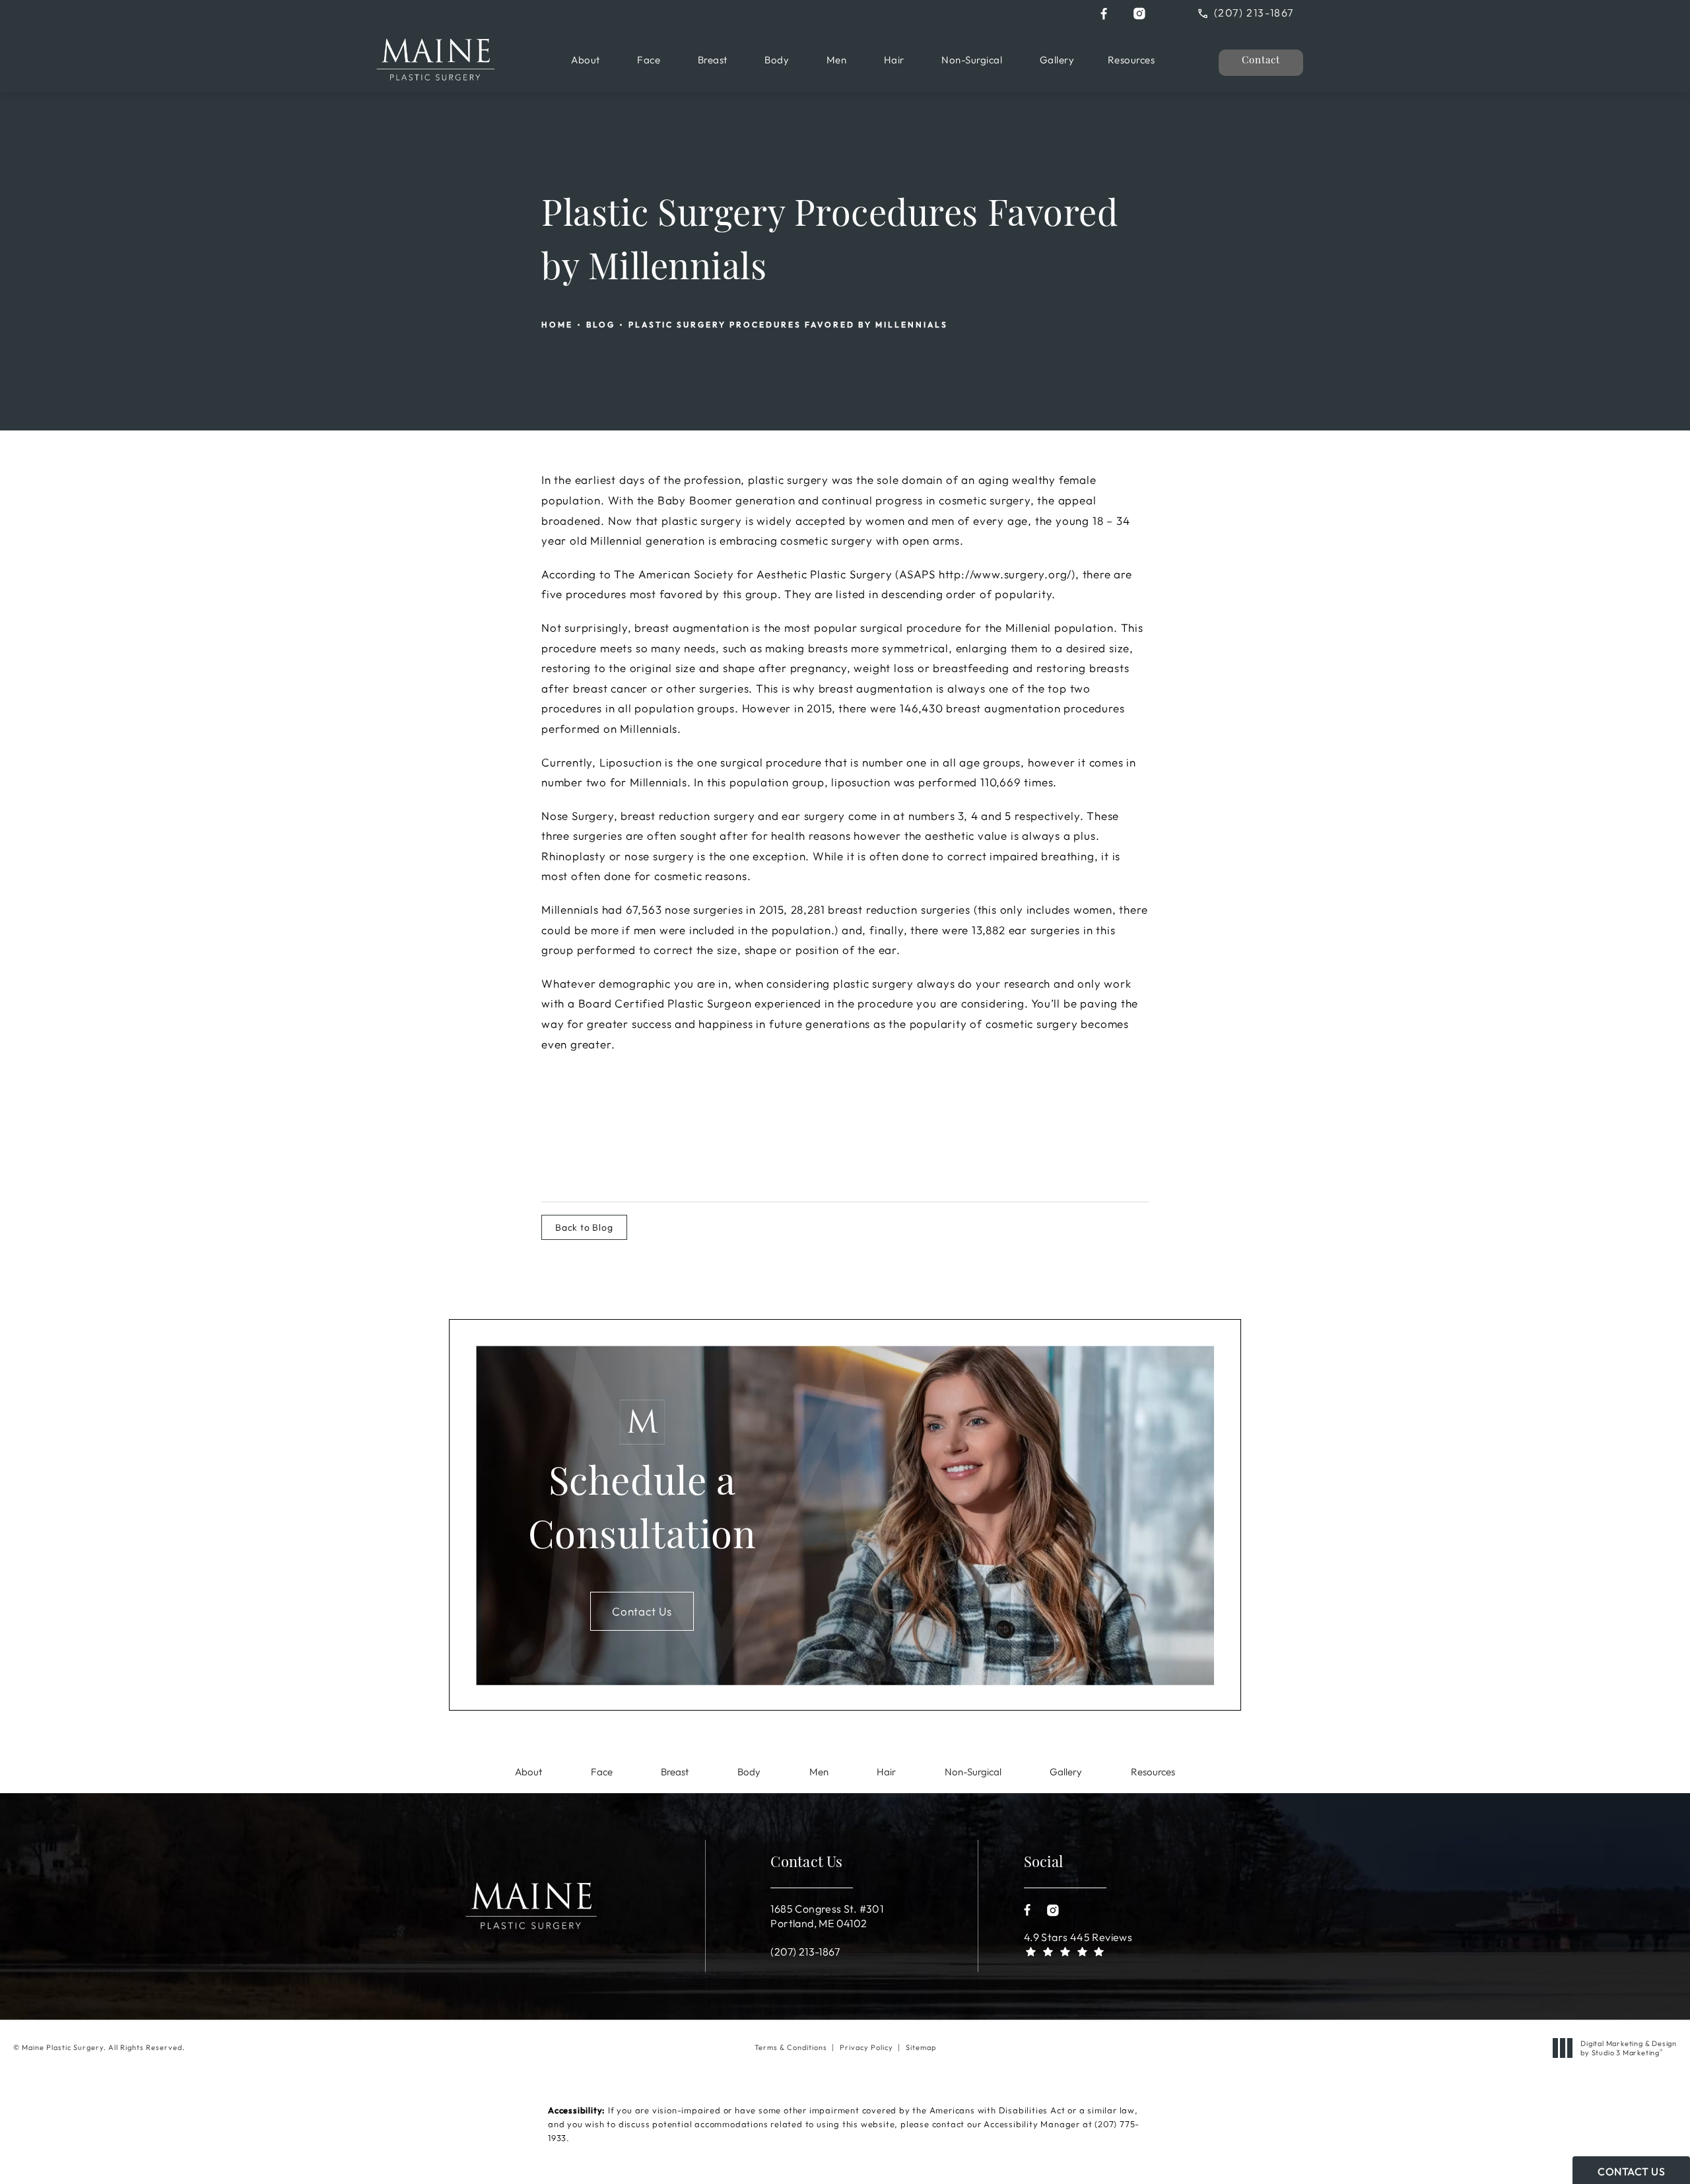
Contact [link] (1261, 61)
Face (649, 60)
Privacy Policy (866, 2047)
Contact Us (642, 1611)
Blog (601, 324)
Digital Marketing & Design (1628, 2048)
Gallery (1057, 60)
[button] (1104, 14)
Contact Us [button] (1631, 2171)
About (586, 60)
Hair (894, 60)
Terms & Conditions (791, 2047)
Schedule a (642, 1512)
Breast (713, 60)
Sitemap (921, 2047)
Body (777, 60)
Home (557, 324)
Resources (1132, 60)
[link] (1256, 12)
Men (837, 60)
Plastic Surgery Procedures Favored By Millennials (788, 324)
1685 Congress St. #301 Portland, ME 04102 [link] (827, 1916)
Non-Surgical (972, 60)
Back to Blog (584, 1227)
